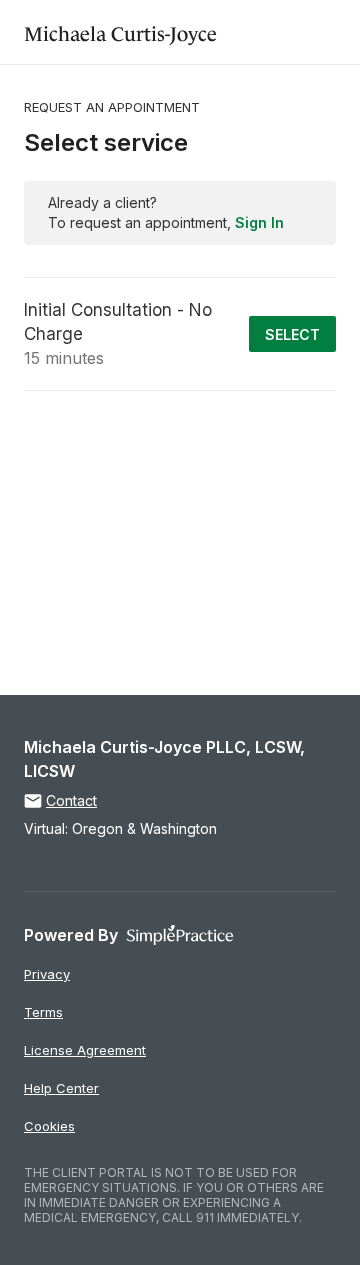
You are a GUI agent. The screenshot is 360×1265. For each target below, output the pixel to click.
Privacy (47, 974)
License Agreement (85, 1050)
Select (292, 334)
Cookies (49, 1126)
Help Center (61, 1088)
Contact (71, 800)
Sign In (259, 222)
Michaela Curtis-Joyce (120, 31)
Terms (43, 1012)
